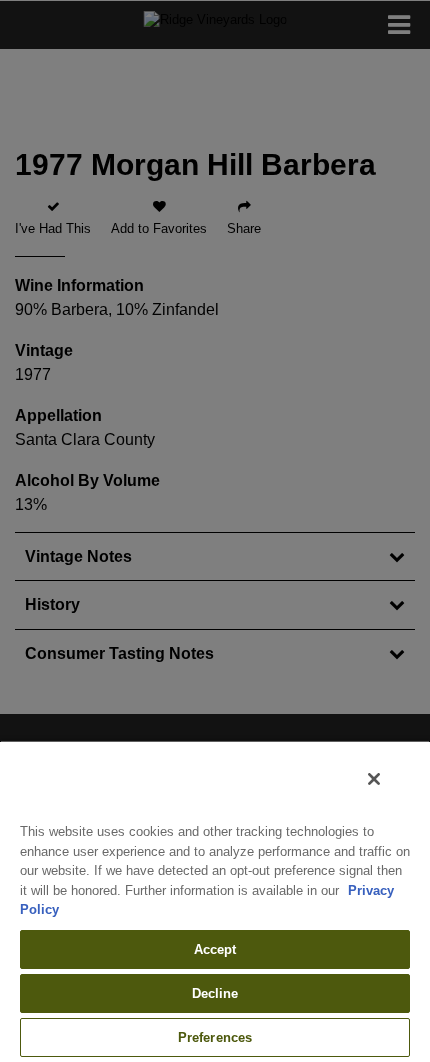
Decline (215, 993)
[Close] (374, 779)
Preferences (215, 1037)
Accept (215, 949)
